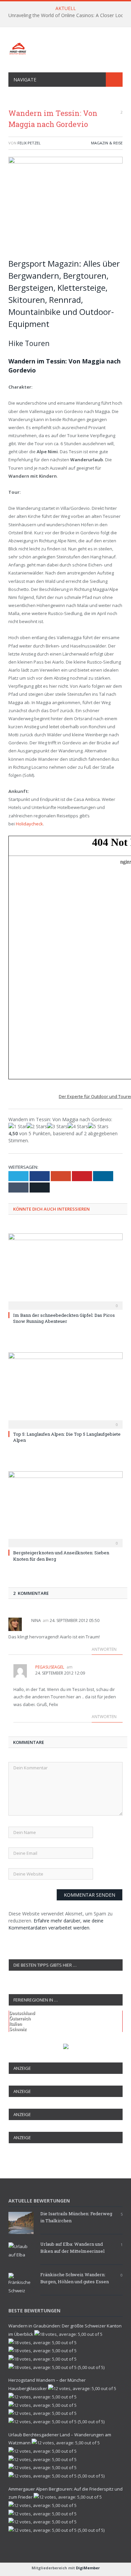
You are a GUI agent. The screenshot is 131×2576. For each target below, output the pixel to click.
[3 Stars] (57, 1126)
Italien (15, 2024)
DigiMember (88, 2568)
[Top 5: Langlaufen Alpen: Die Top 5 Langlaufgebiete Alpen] (65, 1389)
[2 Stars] (37, 1126)
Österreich (20, 2018)
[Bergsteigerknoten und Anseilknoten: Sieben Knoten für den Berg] (65, 1508)
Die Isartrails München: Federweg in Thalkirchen (76, 2217)
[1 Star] (17, 1126)
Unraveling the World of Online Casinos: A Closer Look (67, 15)
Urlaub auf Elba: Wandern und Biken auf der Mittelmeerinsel (72, 2248)
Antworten (105, 1649)
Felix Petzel (29, 143)
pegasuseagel (50, 1667)
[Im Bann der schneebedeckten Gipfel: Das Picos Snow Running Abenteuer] (65, 1271)
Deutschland (22, 2013)
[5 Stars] (98, 1126)
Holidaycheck (29, 824)
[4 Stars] (78, 1126)
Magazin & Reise (107, 143)
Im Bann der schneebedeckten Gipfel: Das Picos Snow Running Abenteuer (64, 1318)
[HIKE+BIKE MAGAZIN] (65, 47)
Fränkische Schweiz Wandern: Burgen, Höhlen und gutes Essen (75, 2278)
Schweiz (18, 2029)
